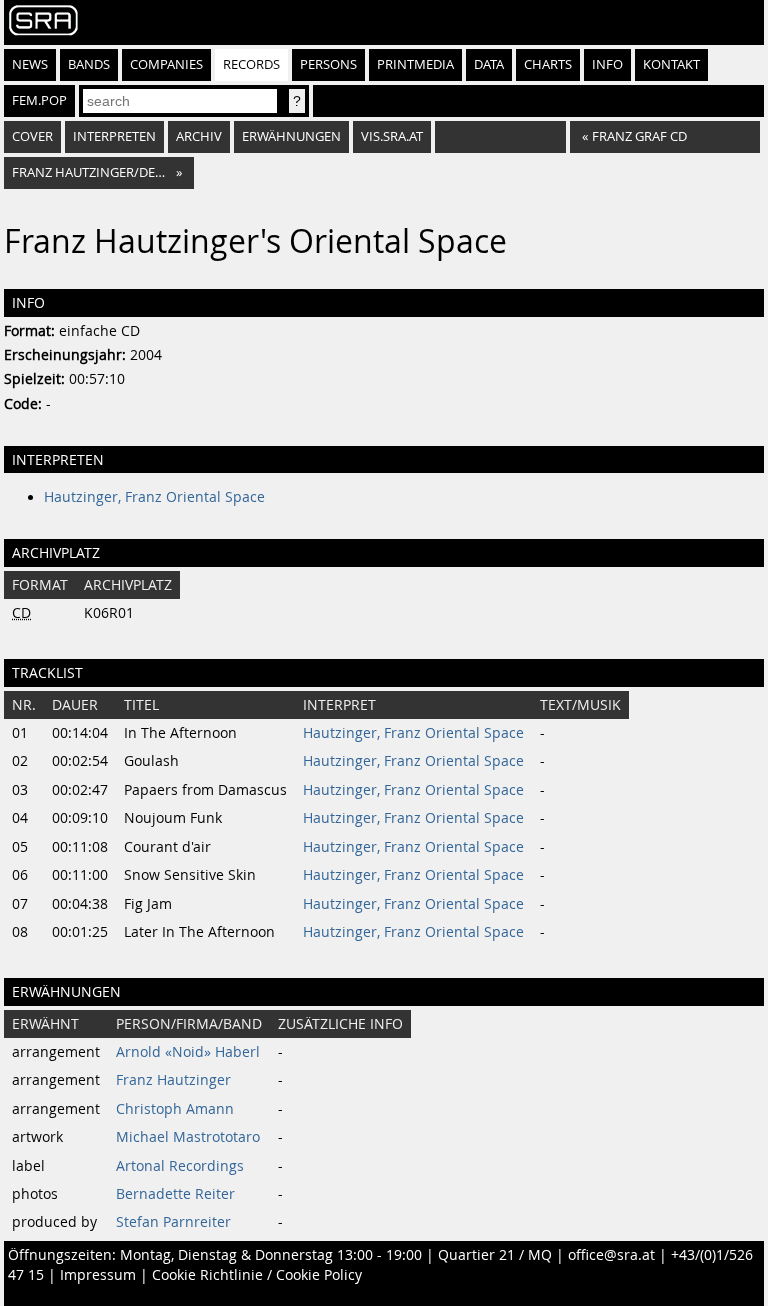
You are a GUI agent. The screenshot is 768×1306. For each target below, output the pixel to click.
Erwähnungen (291, 136)
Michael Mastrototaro (188, 1137)
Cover (32, 136)
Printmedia (415, 64)
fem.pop (39, 100)
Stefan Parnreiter (173, 1222)
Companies (166, 64)
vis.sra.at (392, 136)
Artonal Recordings (180, 1166)
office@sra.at (611, 1255)
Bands (89, 64)
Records (251, 64)
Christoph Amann (175, 1109)
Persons (328, 64)
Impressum (98, 1275)
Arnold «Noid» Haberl (188, 1052)
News (30, 64)
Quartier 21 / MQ (495, 1255)
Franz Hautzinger (173, 1080)
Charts (548, 64)
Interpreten (114, 136)
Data (489, 64)
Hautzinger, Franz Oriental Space (154, 497)
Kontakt (671, 64)
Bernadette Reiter (175, 1194)
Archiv (199, 136)
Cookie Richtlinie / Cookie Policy (257, 1275)
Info (607, 64)
